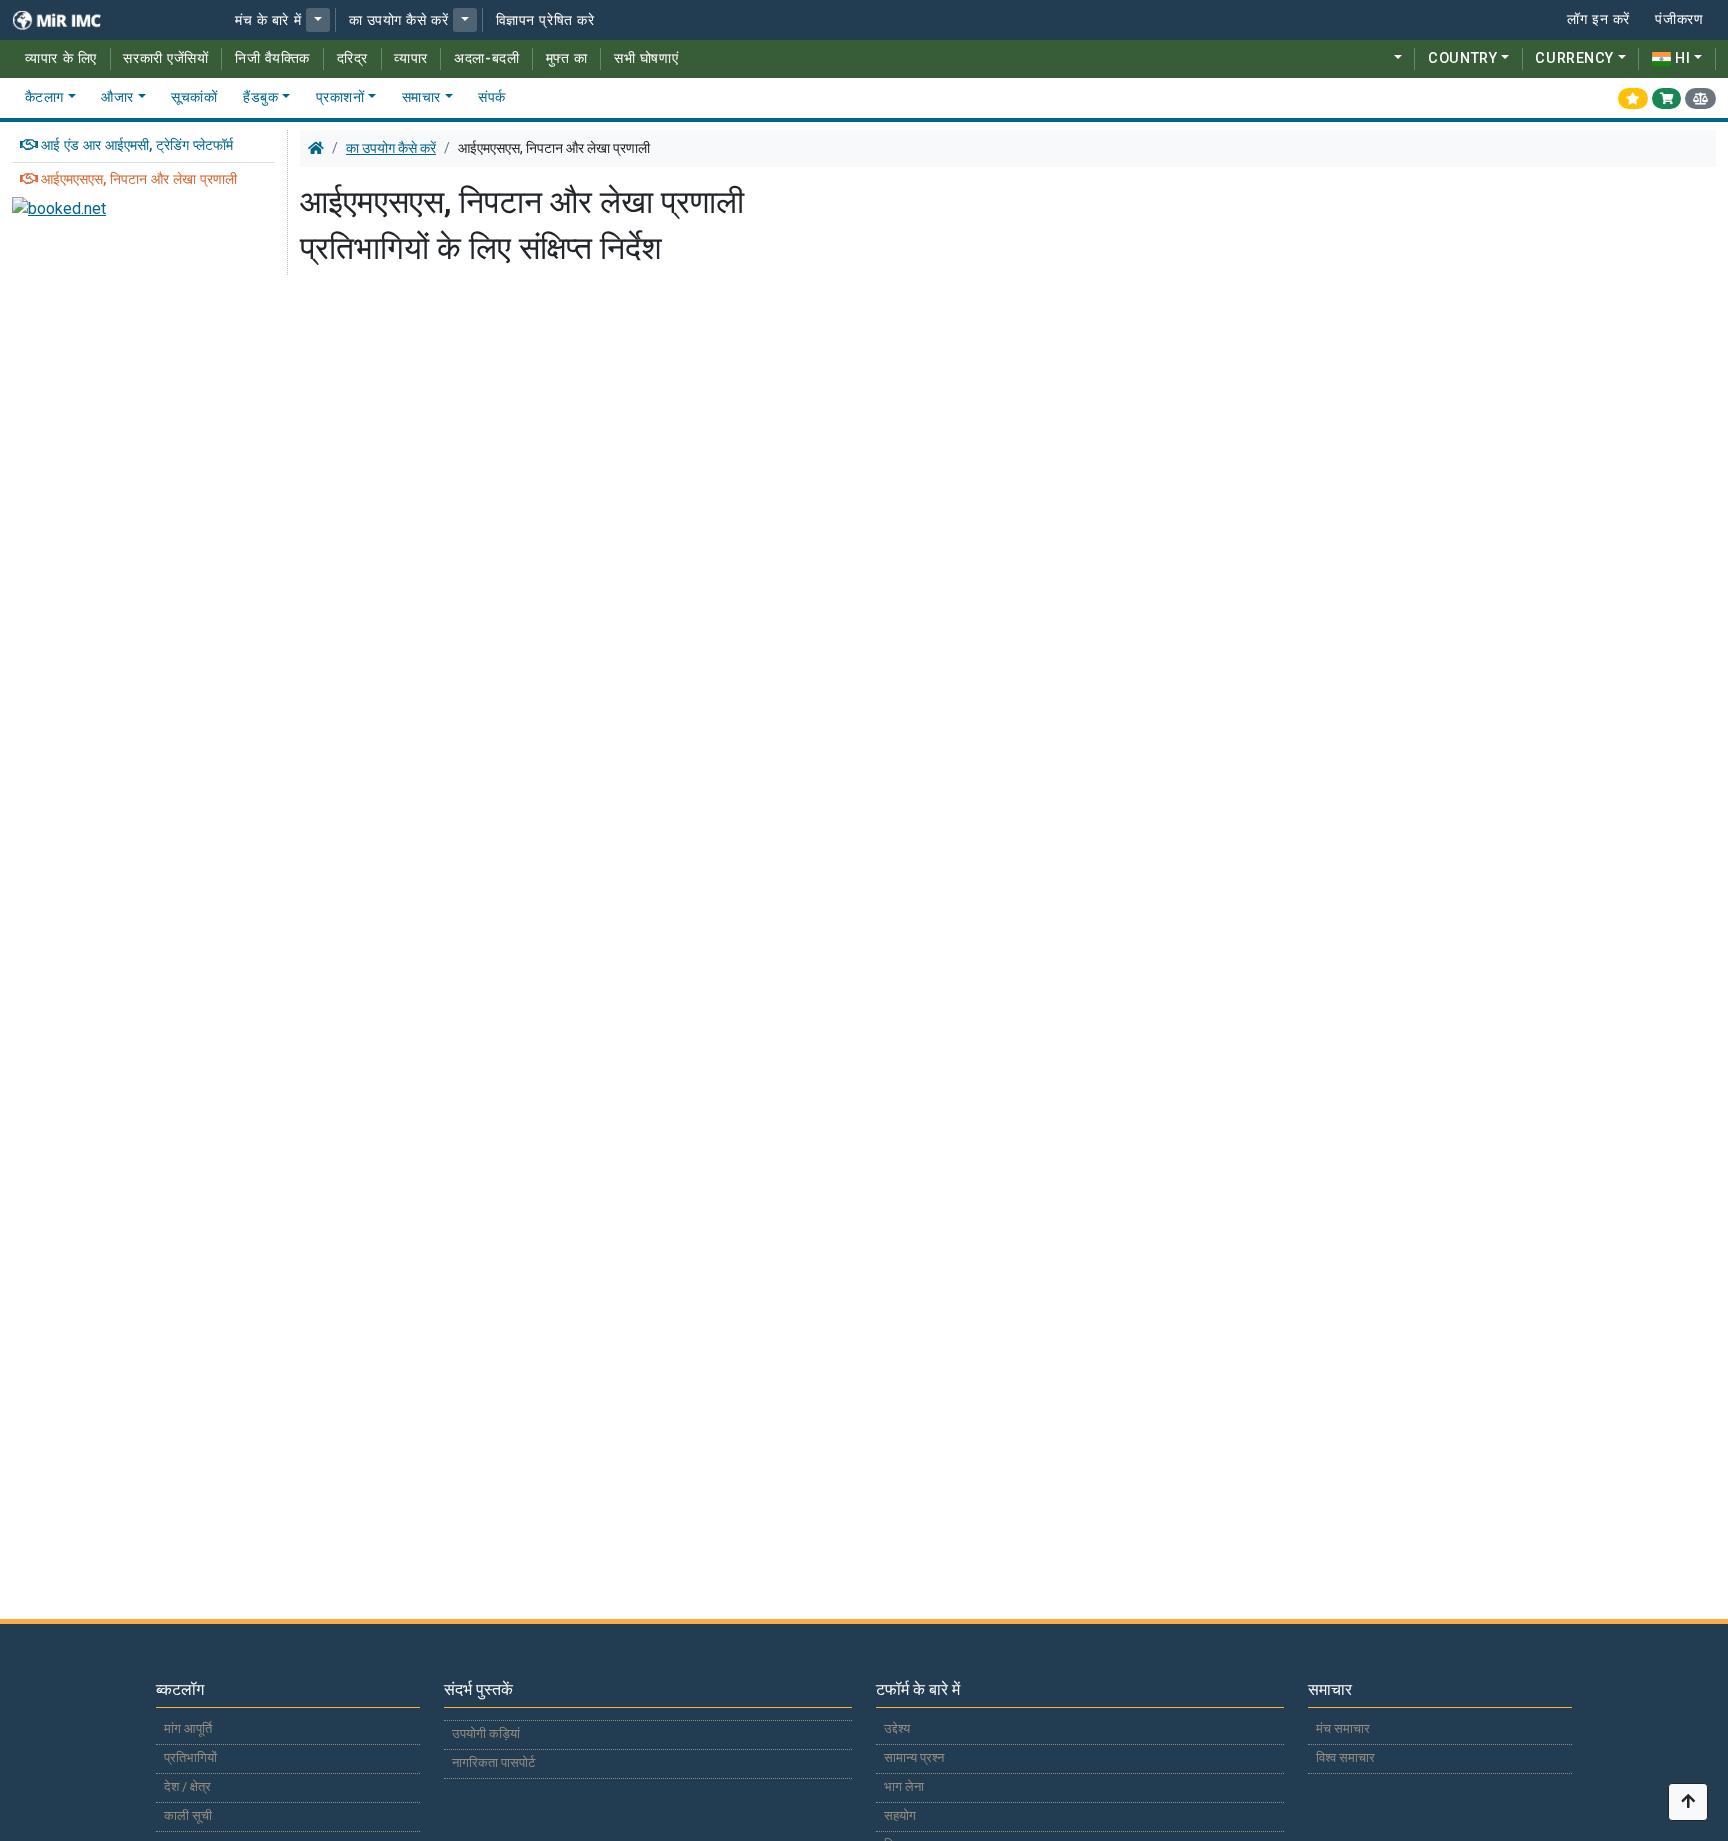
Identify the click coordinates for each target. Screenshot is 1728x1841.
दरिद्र (352, 58)
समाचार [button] (421, 97)
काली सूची (188, 1815)
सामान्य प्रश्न (914, 1757)
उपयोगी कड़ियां (486, 1733)
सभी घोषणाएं (646, 58)
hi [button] (1682, 58)
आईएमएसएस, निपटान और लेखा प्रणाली (139, 179)
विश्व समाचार (1345, 1757)
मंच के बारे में (268, 20)
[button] (318, 20)
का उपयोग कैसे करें (399, 20)
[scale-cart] (1700, 98)
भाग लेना (904, 1786)
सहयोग (900, 1815)
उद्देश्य (897, 1728)
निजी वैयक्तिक (272, 58)
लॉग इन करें (1598, 19)
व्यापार (410, 58)
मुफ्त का (567, 58)
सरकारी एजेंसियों (165, 58)
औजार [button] (117, 97)
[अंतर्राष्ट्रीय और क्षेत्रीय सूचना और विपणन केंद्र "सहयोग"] (70, 20)
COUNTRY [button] (1462, 58)
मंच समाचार (1343, 1728)
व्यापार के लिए (61, 58)
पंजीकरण (1679, 19)
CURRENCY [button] (1574, 58)
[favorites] (1633, 98)
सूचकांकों (194, 97)
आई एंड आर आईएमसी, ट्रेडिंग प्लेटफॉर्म (137, 145)
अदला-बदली (486, 58)
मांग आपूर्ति (188, 1728)
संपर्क (492, 97)
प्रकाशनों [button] (340, 97)
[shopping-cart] (1667, 98)
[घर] (316, 148)
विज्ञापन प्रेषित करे (545, 20)
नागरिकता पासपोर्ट (493, 1762)
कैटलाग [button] (44, 97)
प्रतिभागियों (190, 1757)
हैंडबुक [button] (260, 97)
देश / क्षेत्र (187, 1786)
